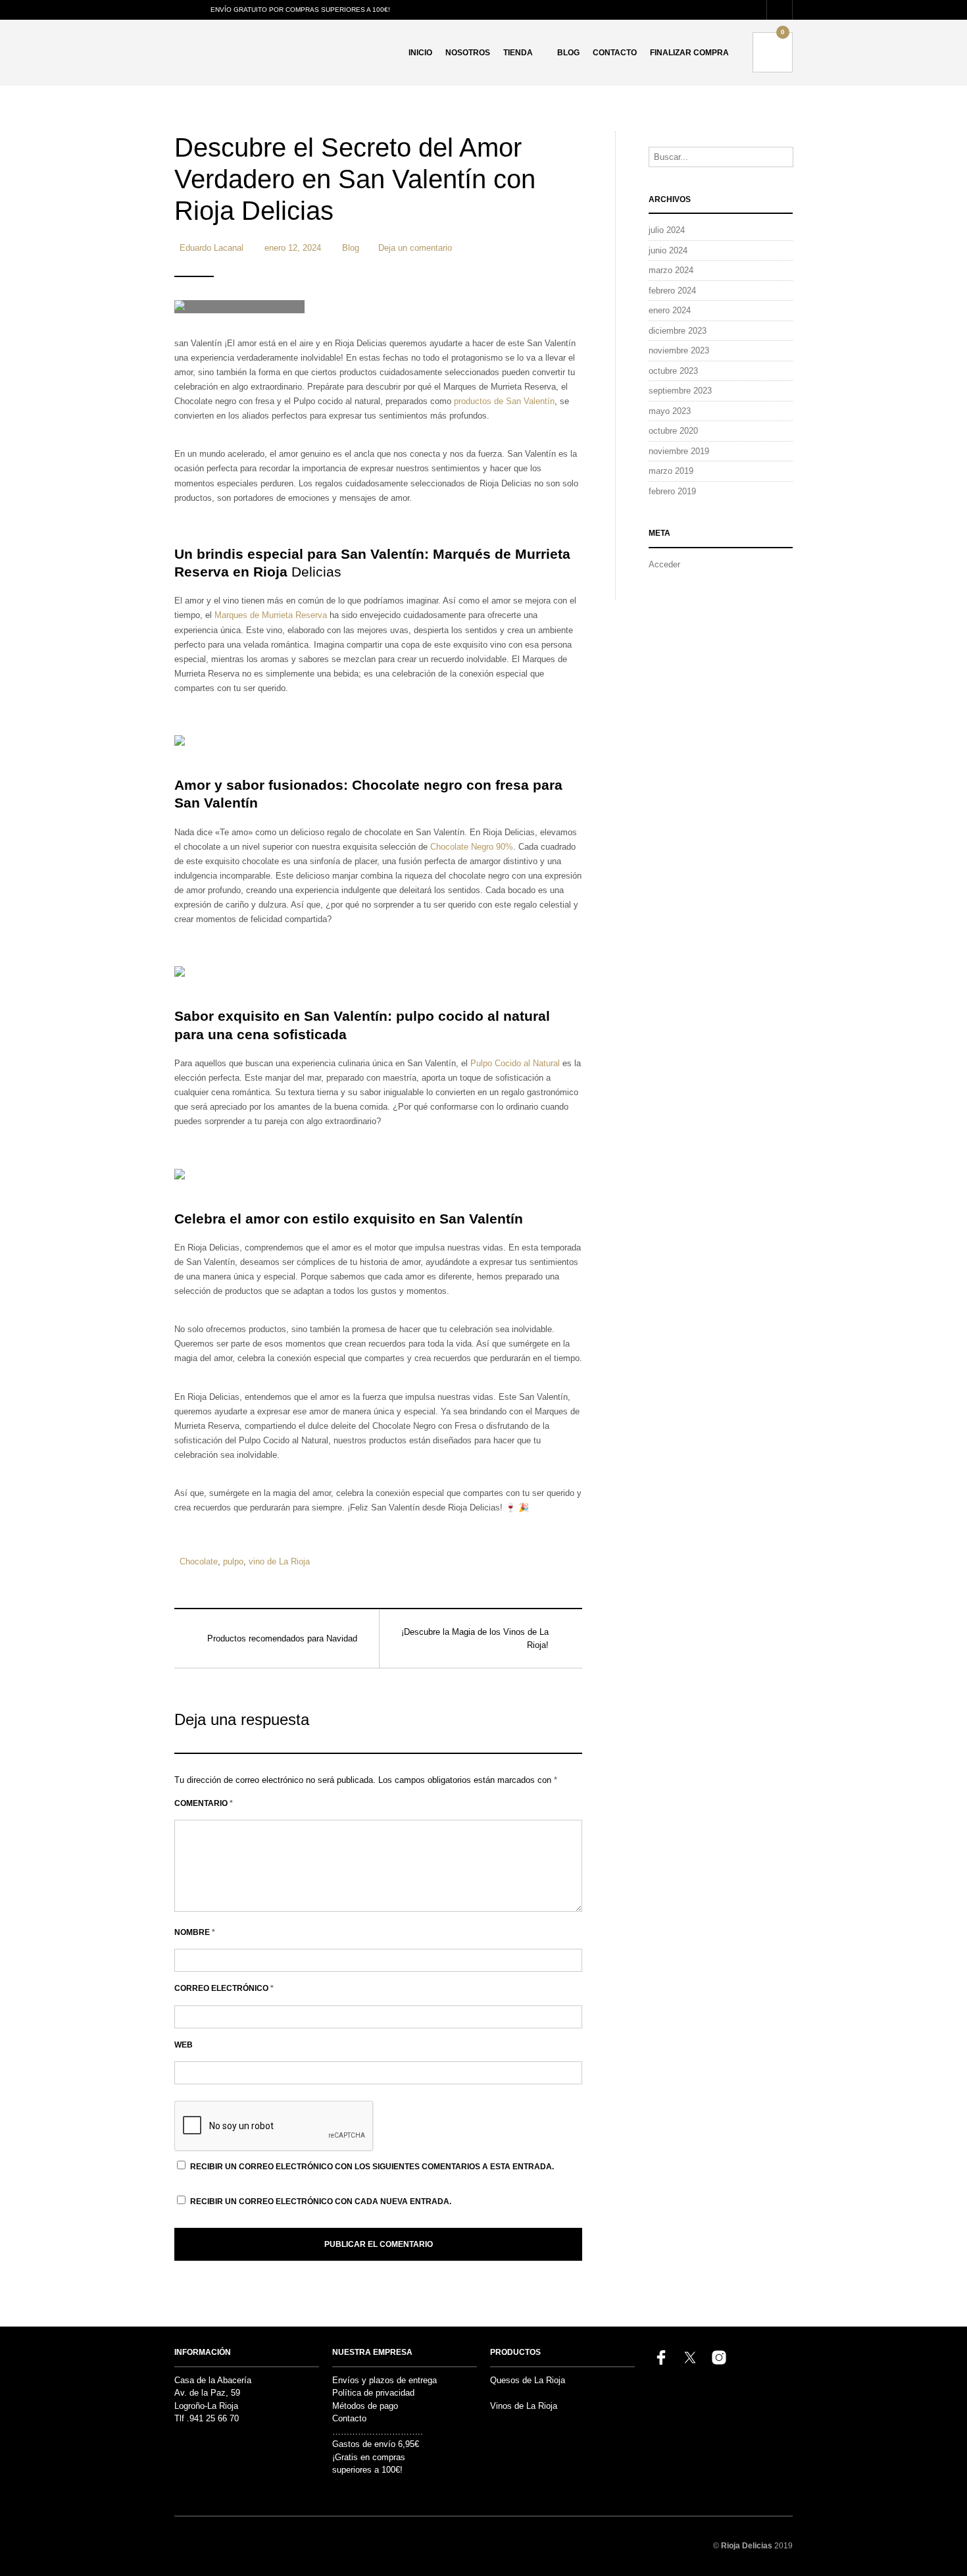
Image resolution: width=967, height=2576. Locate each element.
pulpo (233, 1561)
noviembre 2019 (679, 451)
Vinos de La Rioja (524, 2406)
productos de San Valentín (504, 401)
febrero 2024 (672, 291)
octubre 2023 (673, 371)
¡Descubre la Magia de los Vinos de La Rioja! (475, 1638)
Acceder (664, 564)
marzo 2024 (671, 270)
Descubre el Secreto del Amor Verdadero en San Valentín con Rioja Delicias (355, 179)
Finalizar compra (689, 53)
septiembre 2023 (680, 391)
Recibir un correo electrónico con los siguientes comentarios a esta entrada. (372, 2167)
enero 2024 (670, 310)
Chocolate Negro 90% (472, 847)
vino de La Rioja (279, 1561)
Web (184, 2045)
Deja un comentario (415, 248)
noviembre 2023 (679, 350)
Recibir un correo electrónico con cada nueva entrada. (321, 2202)
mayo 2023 (670, 411)
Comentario (204, 1803)
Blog (568, 53)
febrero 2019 (672, 491)
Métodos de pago (365, 2406)
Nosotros (468, 53)
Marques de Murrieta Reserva (272, 615)
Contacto (615, 53)
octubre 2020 (673, 431)
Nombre (195, 1932)
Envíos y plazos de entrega (384, 2380)
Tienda (518, 53)
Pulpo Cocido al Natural (515, 1063)
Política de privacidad (373, 2393)
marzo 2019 (671, 471)
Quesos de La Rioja (528, 2380)
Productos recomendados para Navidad (282, 1638)
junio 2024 (668, 250)
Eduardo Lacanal (211, 248)
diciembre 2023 (678, 331)
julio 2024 (667, 230)
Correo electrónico (224, 1988)
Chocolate (199, 1561)
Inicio (420, 53)
